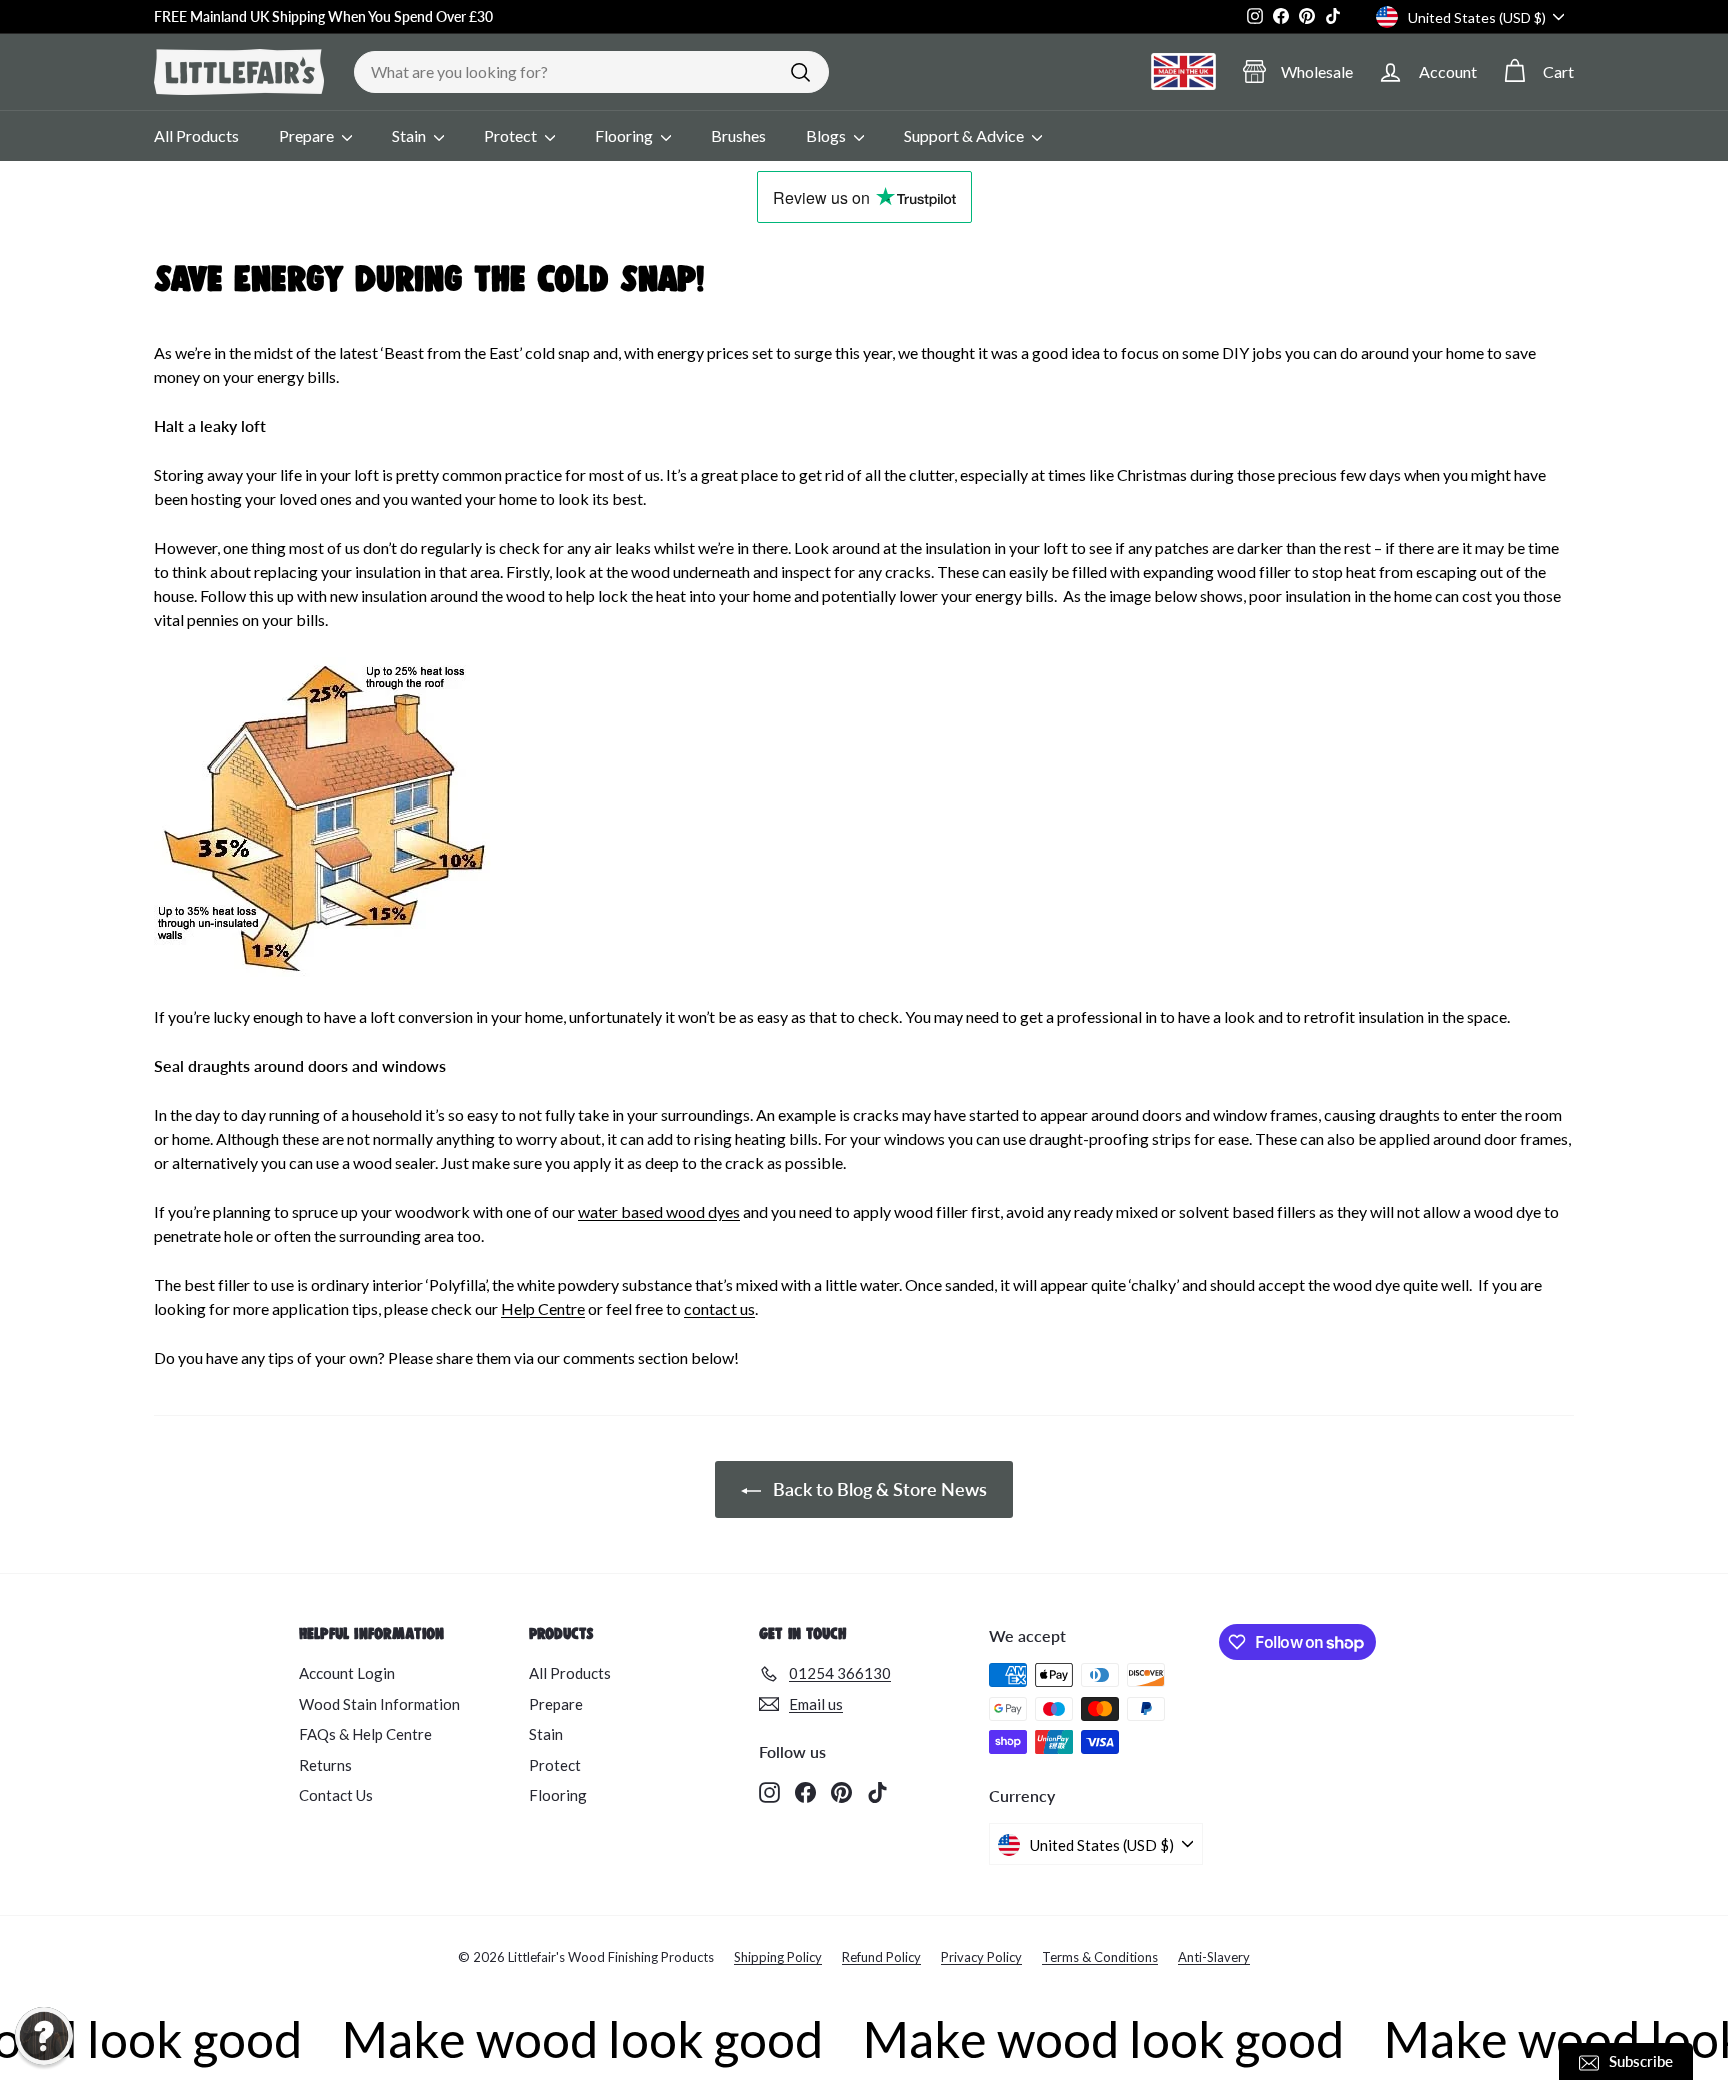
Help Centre (543, 1308)
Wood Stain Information (379, 1704)
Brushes (738, 135)
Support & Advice (965, 135)
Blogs (827, 135)
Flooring (625, 135)
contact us (719, 1308)
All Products (196, 135)
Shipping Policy (778, 1957)
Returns (325, 1765)
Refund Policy (881, 1957)
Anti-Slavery (1214, 1957)
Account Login (347, 1673)
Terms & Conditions (1100, 1957)
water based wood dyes (659, 1211)
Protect (512, 135)
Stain (410, 135)
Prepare (308, 135)
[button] (44, 2036)
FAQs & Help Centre (365, 1734)
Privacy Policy (981, 1957)
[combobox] (591, 72)
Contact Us (336, 1795)
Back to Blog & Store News (878, 1489)
